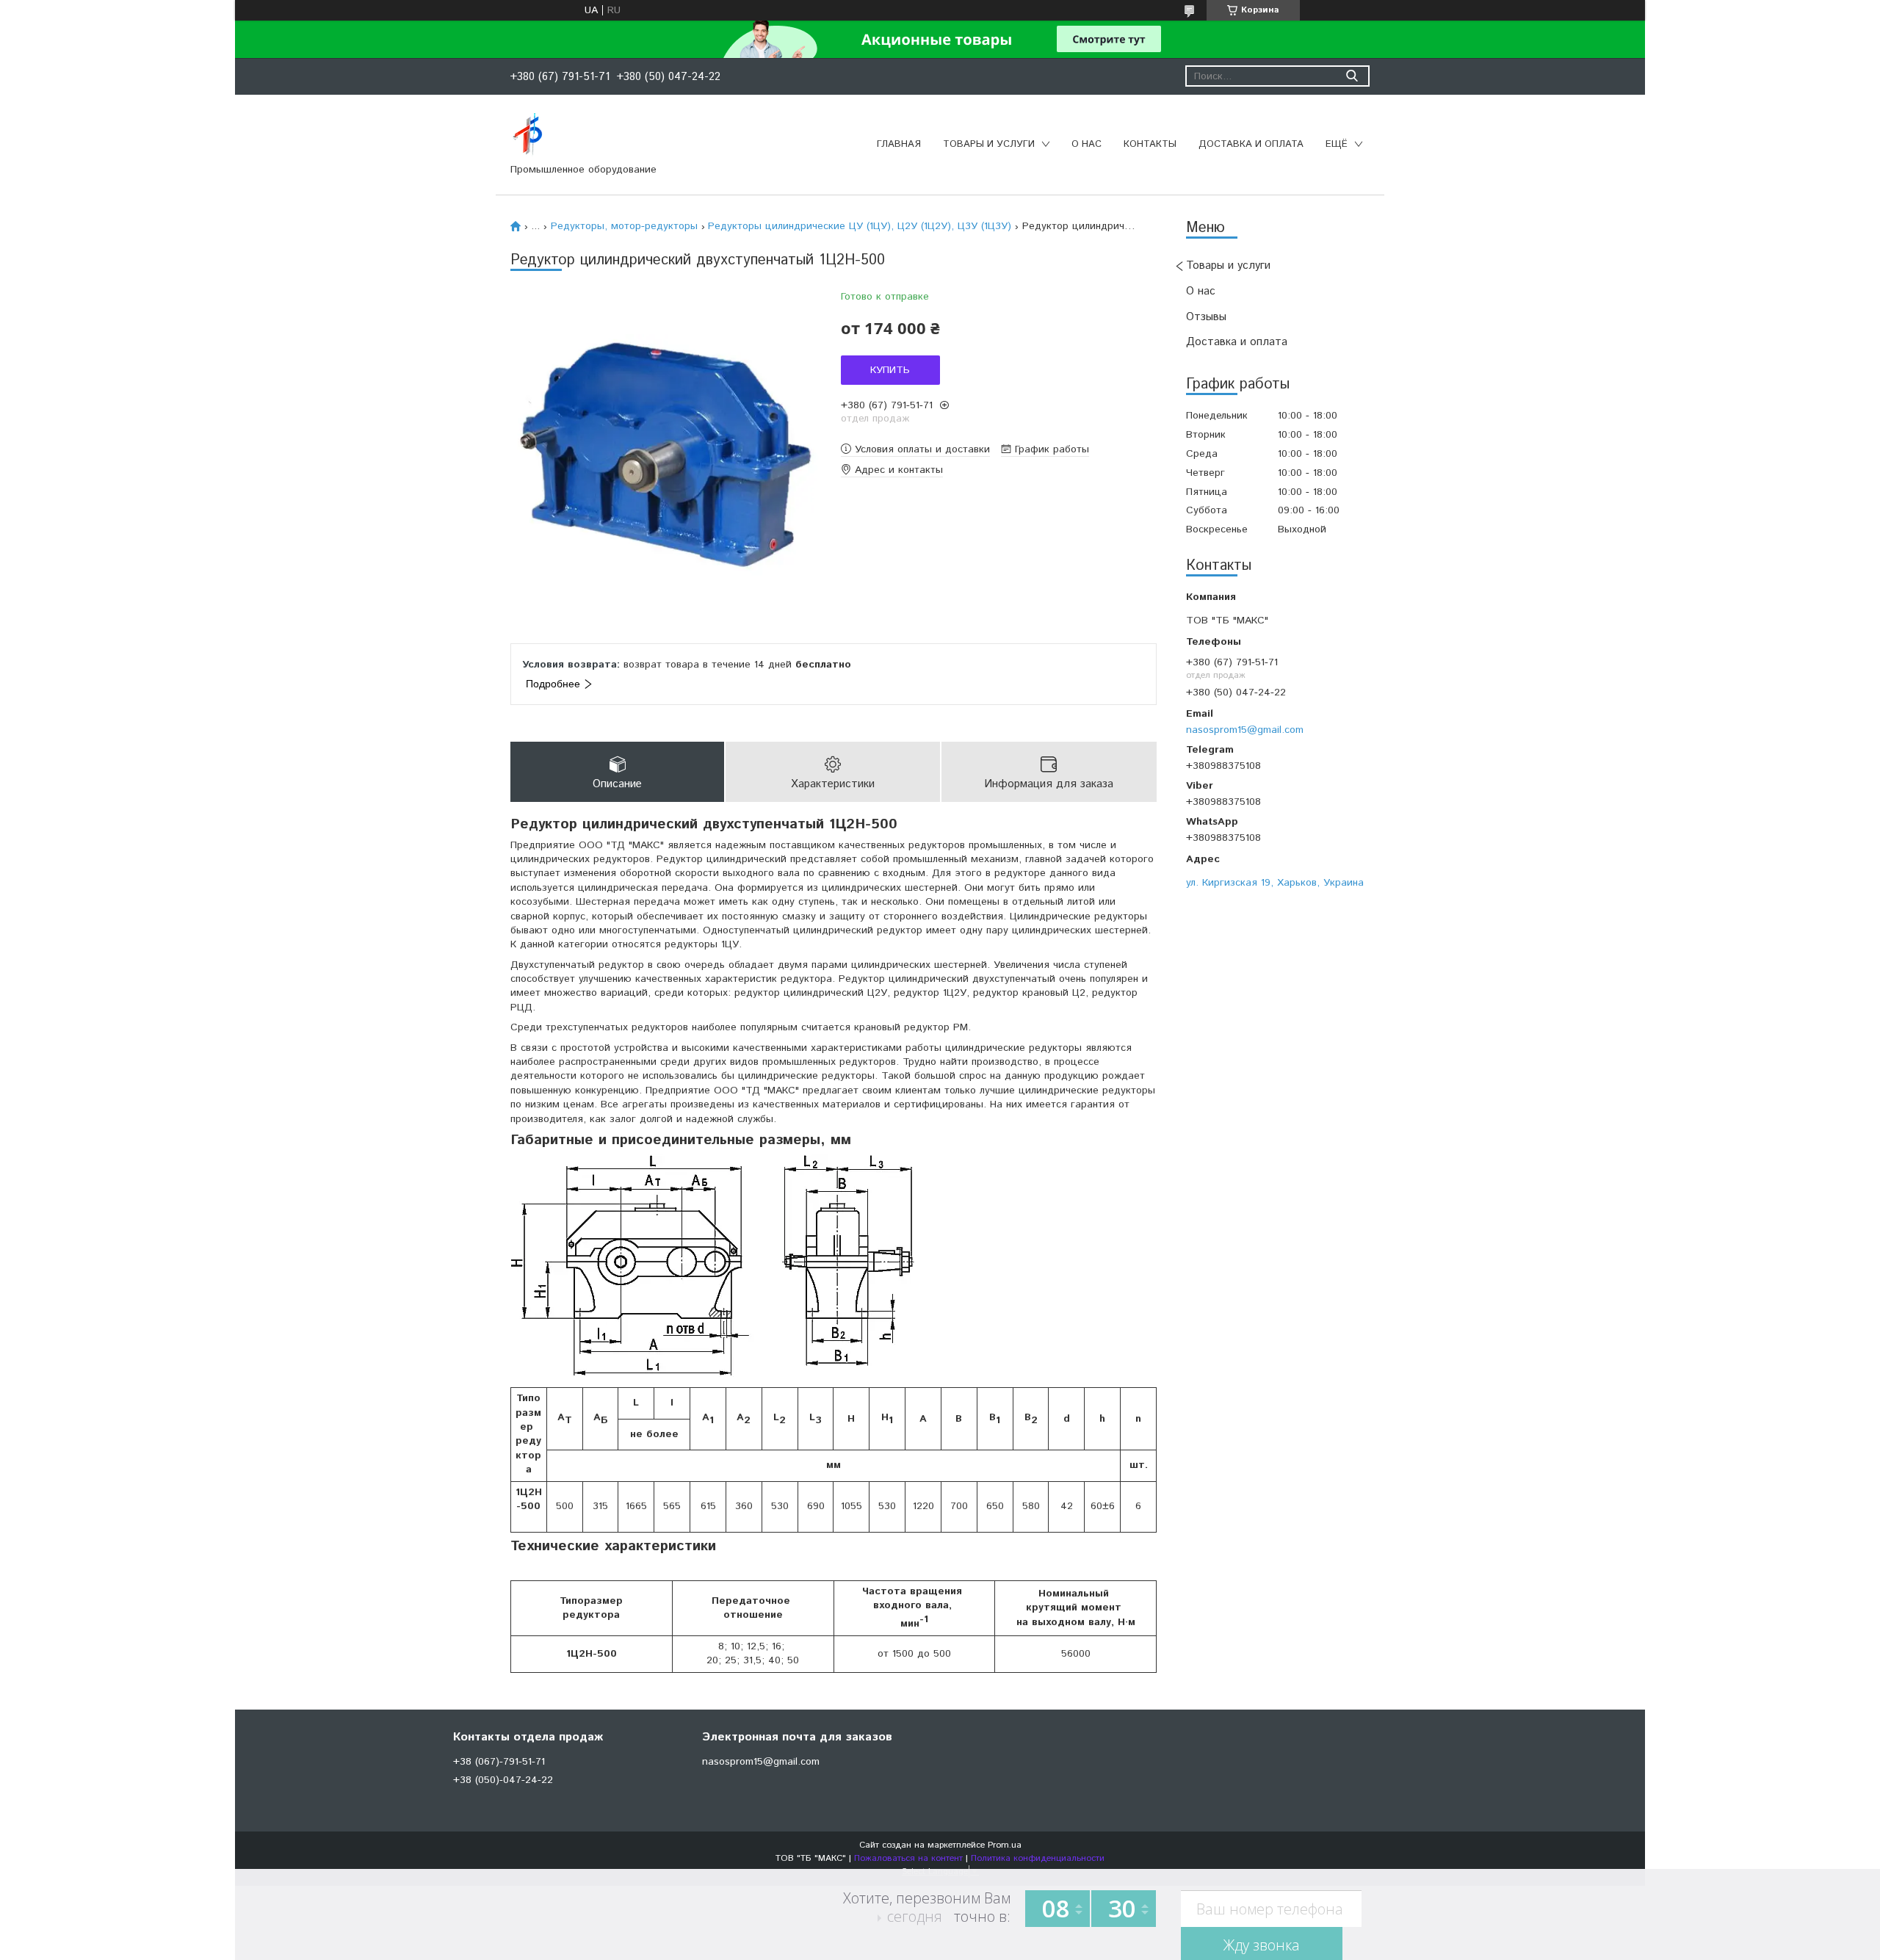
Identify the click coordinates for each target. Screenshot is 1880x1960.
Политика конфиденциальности (1038, 1858)
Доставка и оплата (1251, 144)
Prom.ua (1005, 1845)
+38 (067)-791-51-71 (499, 1762)
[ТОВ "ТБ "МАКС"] (528, 134)
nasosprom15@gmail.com (1245, 730)
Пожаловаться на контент (908, 1858)
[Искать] (1352, 76)
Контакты (1150, 144)
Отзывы (1206, 317)
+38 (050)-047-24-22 (503, 1780)
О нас (1087, 144)
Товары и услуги (989, 144)
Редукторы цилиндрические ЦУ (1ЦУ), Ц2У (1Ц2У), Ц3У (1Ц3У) (860, 226)
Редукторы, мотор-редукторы (624, 226)
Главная (899, 144)
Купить (890, 370)
